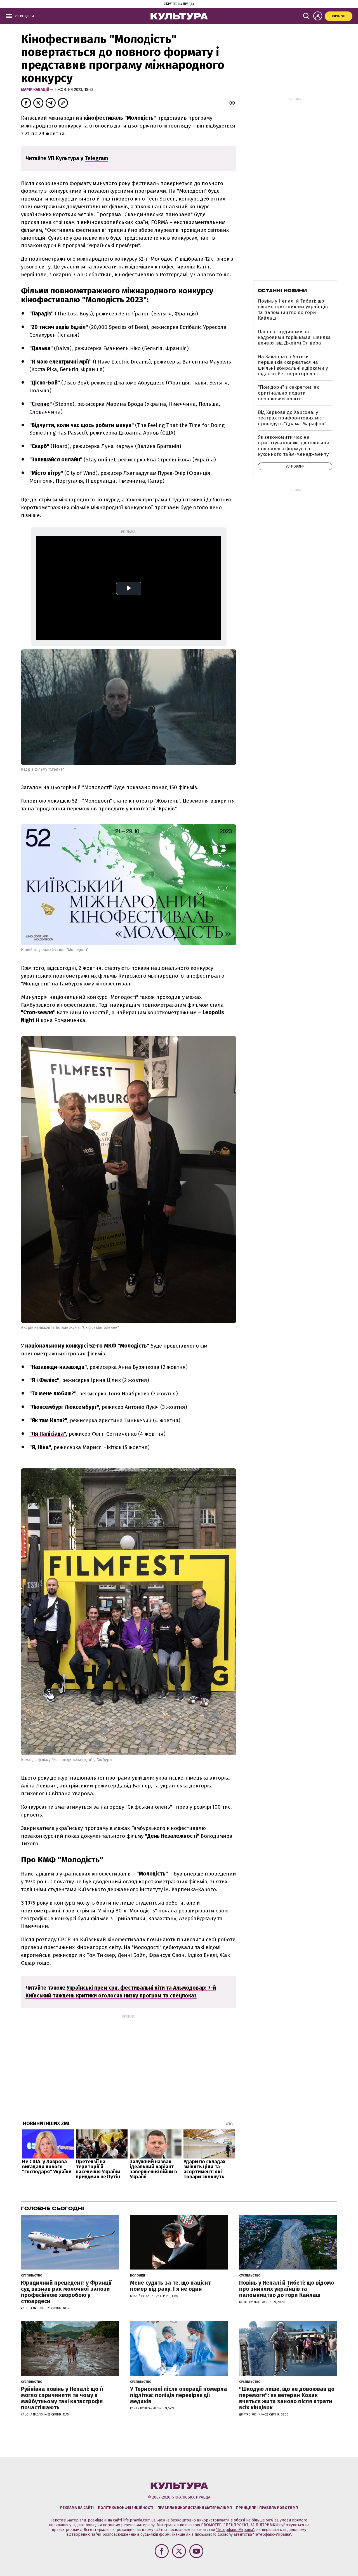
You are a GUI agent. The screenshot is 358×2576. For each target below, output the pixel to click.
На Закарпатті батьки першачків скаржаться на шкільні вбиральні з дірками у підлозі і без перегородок (293, 365)
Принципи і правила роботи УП (267, 2508)
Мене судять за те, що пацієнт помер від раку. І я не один (170, 2286)
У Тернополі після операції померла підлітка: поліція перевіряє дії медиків (179, 2395)
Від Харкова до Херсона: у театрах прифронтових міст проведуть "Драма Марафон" (292, 418)
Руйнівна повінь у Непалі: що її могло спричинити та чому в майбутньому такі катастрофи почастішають (62, 2398)
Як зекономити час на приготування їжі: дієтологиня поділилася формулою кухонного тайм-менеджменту (293, 446)
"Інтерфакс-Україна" (235, 2530)
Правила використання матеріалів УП (195, 2508)
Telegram (96, 158)
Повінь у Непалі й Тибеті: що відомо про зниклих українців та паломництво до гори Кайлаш (293, 310)
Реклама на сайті (77, 2508)
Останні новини (282, 291)
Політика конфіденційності (126, 2508)
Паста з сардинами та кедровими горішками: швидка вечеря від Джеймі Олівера (294, 338)
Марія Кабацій (36, 90)
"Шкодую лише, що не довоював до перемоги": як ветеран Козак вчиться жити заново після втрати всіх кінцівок (287, 2398)
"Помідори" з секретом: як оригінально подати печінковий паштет (288, 393)
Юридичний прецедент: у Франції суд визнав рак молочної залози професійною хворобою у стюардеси (66, 2292)
